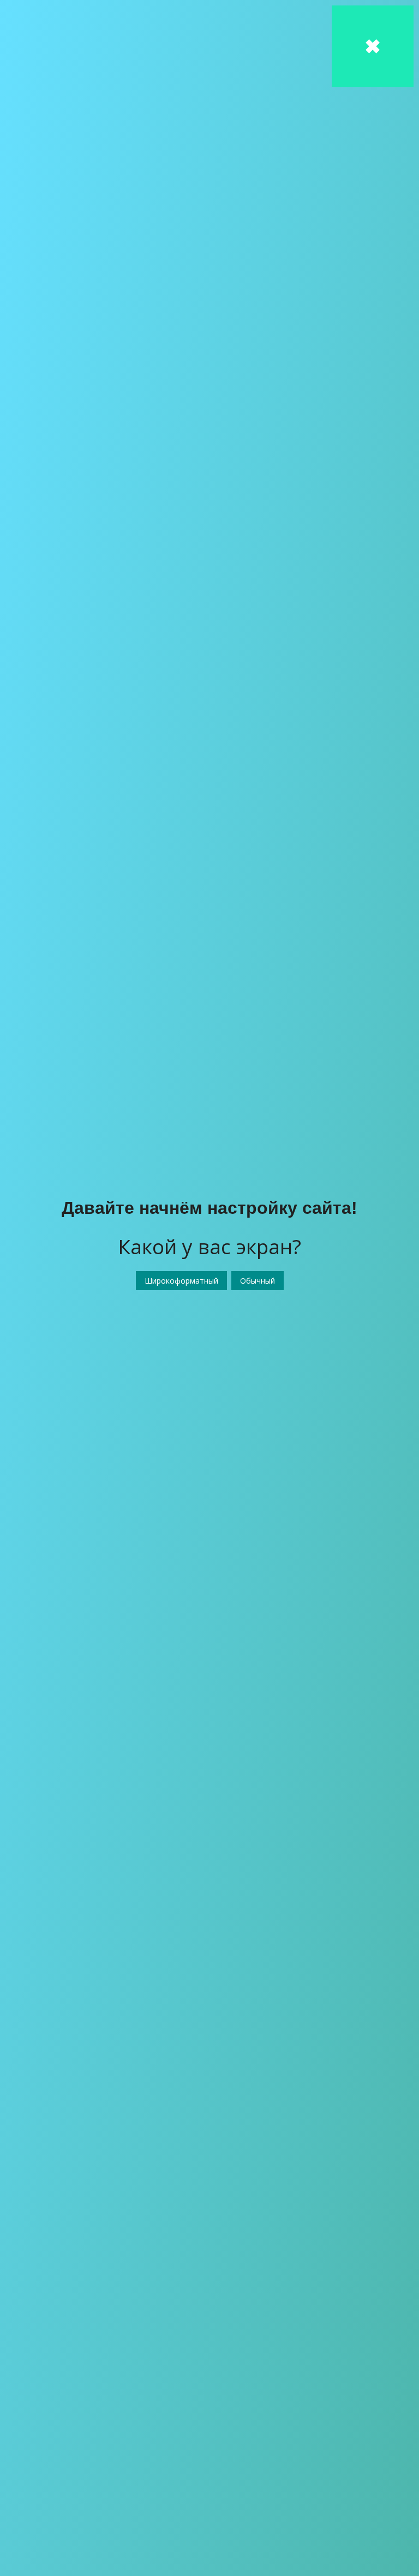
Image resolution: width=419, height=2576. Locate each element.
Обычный (258, 1281)
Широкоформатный (181, 1281)
